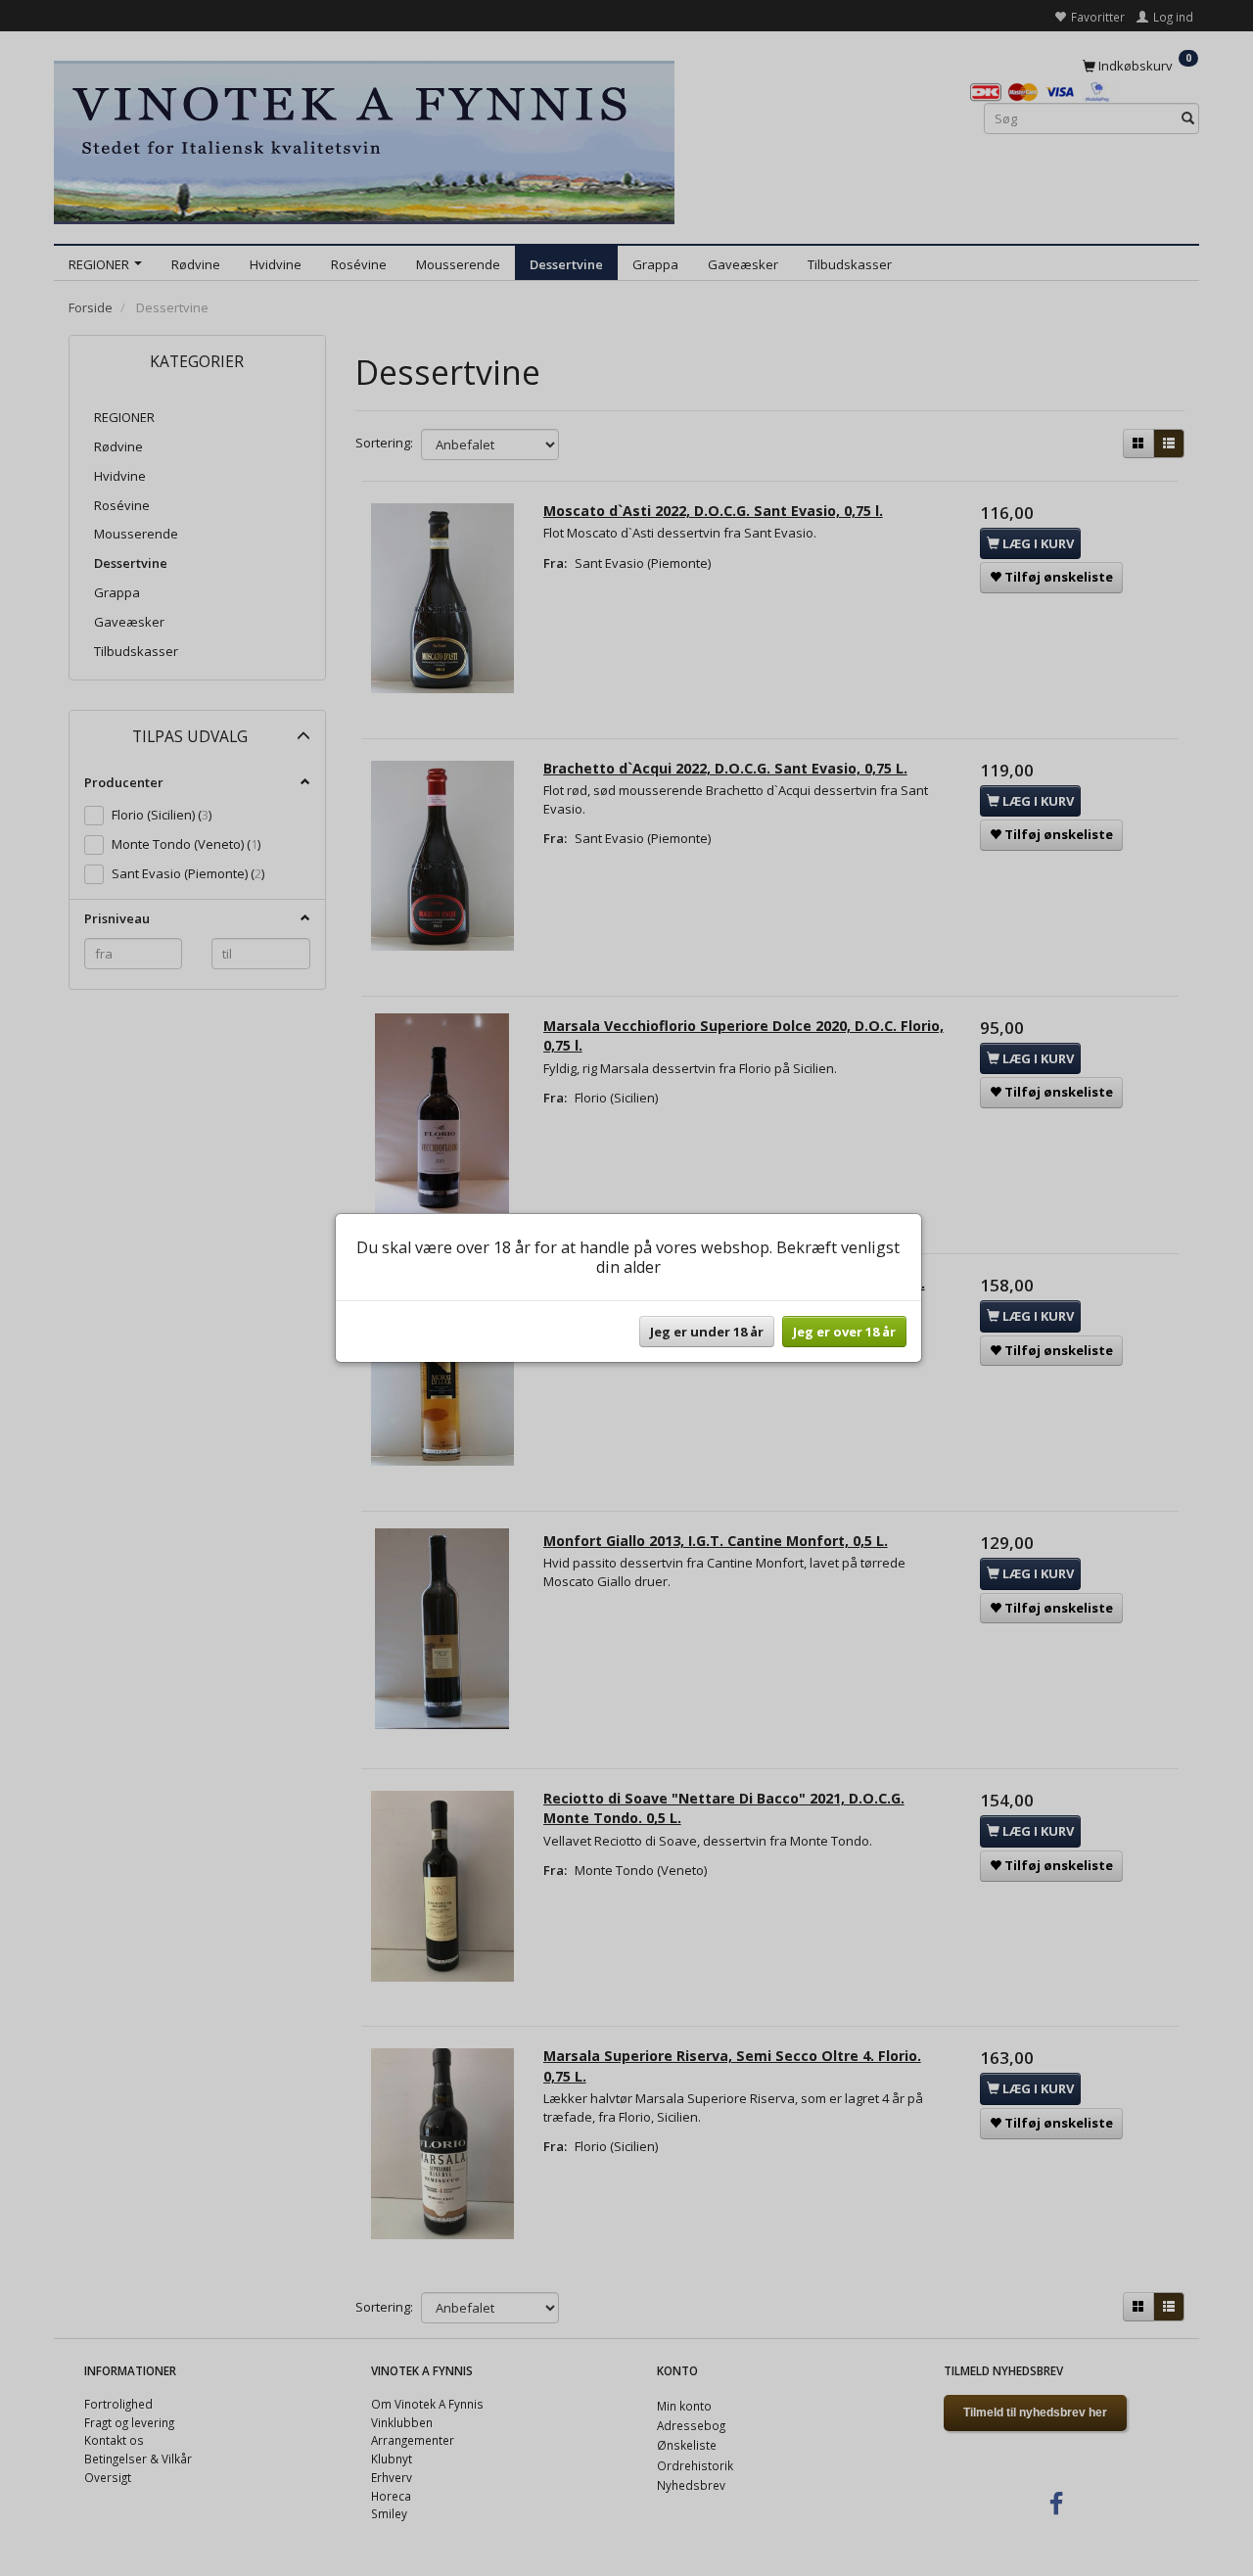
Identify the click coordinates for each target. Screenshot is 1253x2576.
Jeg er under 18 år (707, 1332)
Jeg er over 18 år (844, 1332)
